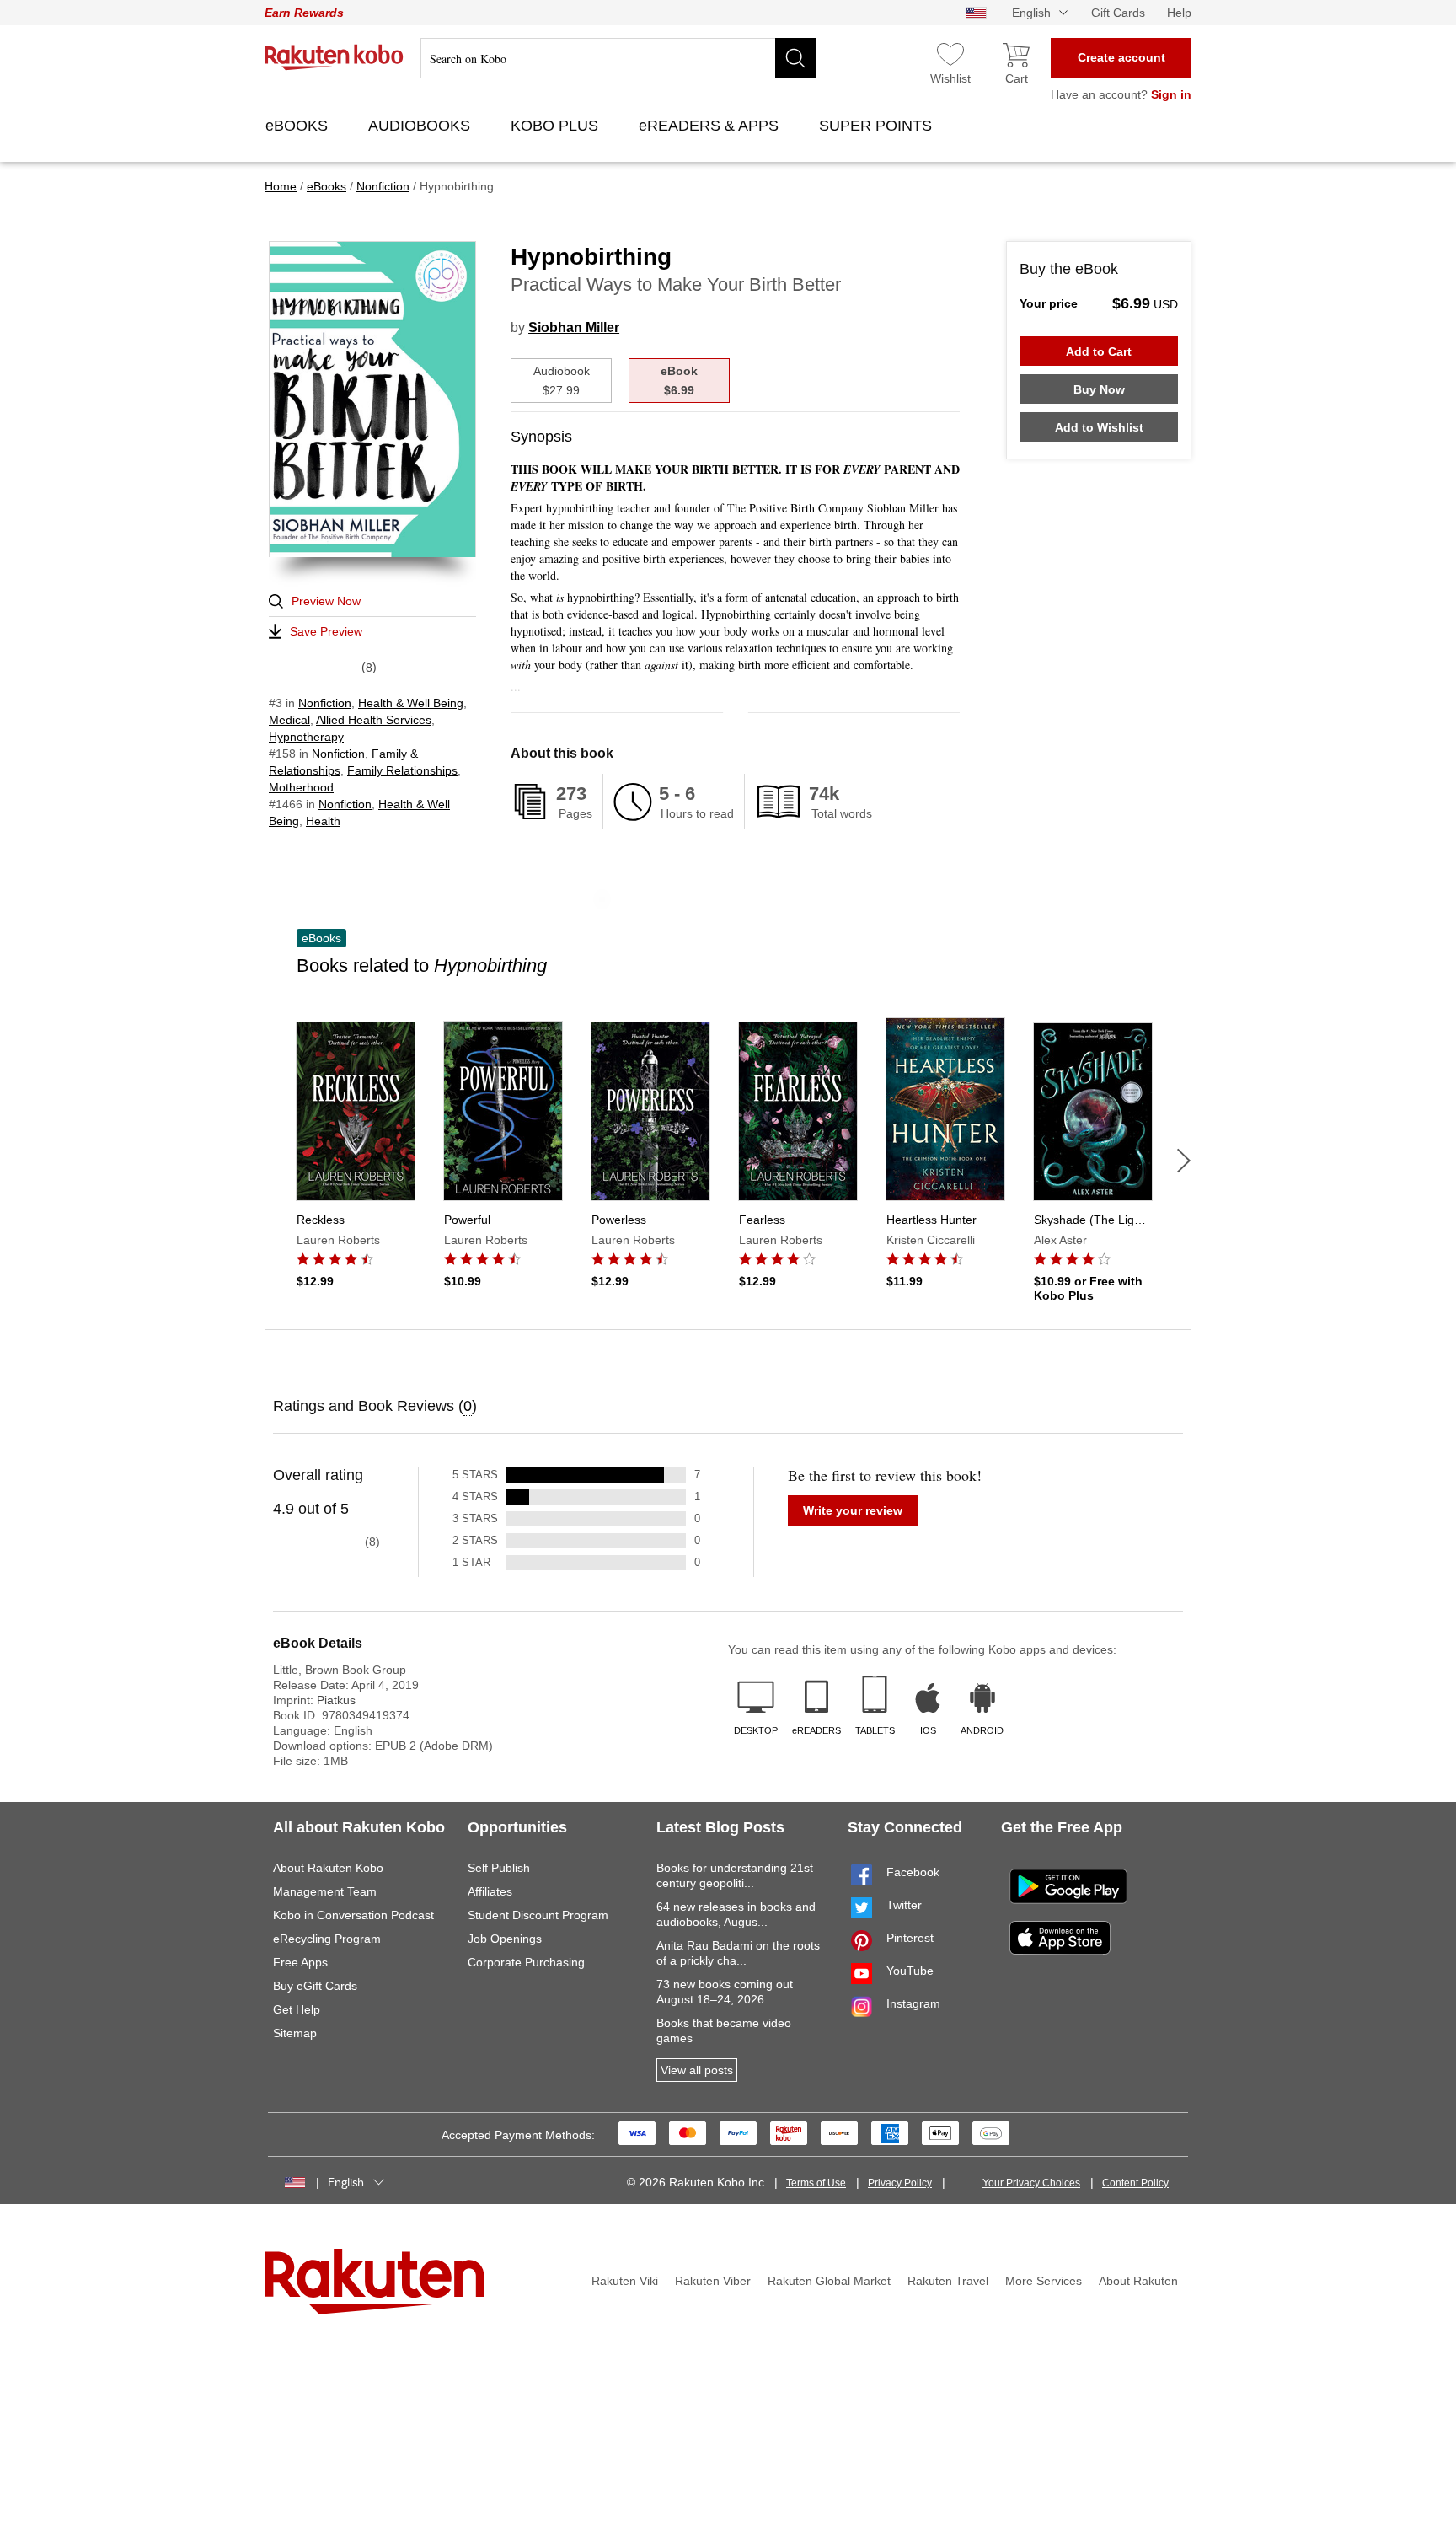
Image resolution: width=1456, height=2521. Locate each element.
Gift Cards (1118, 13)
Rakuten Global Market (829, 2281)
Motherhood (301, 787)
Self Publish (499, 1868)
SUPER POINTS (878, 126)
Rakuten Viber (713, 2281)
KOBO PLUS (557, 126)
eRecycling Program (327, 1939)
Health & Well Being (411, 703)
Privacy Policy (900, 2183)
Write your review (853, 1510)
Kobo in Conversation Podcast (353, 1915)
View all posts (697, 2070)
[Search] (795, 58)
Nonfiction (325, 703)
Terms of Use (816, 2183)
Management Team (325, 1891)
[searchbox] (618, 58)
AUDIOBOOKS (421, 126)
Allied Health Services (374, 720)
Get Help (297, 2009)
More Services (1044, 2281)
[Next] (1184, 1161)
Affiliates (490, 1891)
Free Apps (300, 1962)
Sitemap (295, 2033)
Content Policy (1135, 2183)
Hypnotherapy (306, 737)
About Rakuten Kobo (328, 1868)
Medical (289, 720)
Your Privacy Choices (1031, 2183)
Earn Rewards (304, 13)
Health (323, 821)
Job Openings (505, 1939)
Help (1179, 13)
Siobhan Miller (574, 327)
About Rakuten (1138, 2281)
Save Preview (326, 631)
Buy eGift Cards (315, 1986)
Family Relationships (402, 770)
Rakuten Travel (948, 2281)
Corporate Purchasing (526, 1962)
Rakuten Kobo (334, 57)
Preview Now (326, 601)
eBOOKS (299, 126)
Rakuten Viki (625, 2281)
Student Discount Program (538, 1915)
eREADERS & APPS (711, 126)
